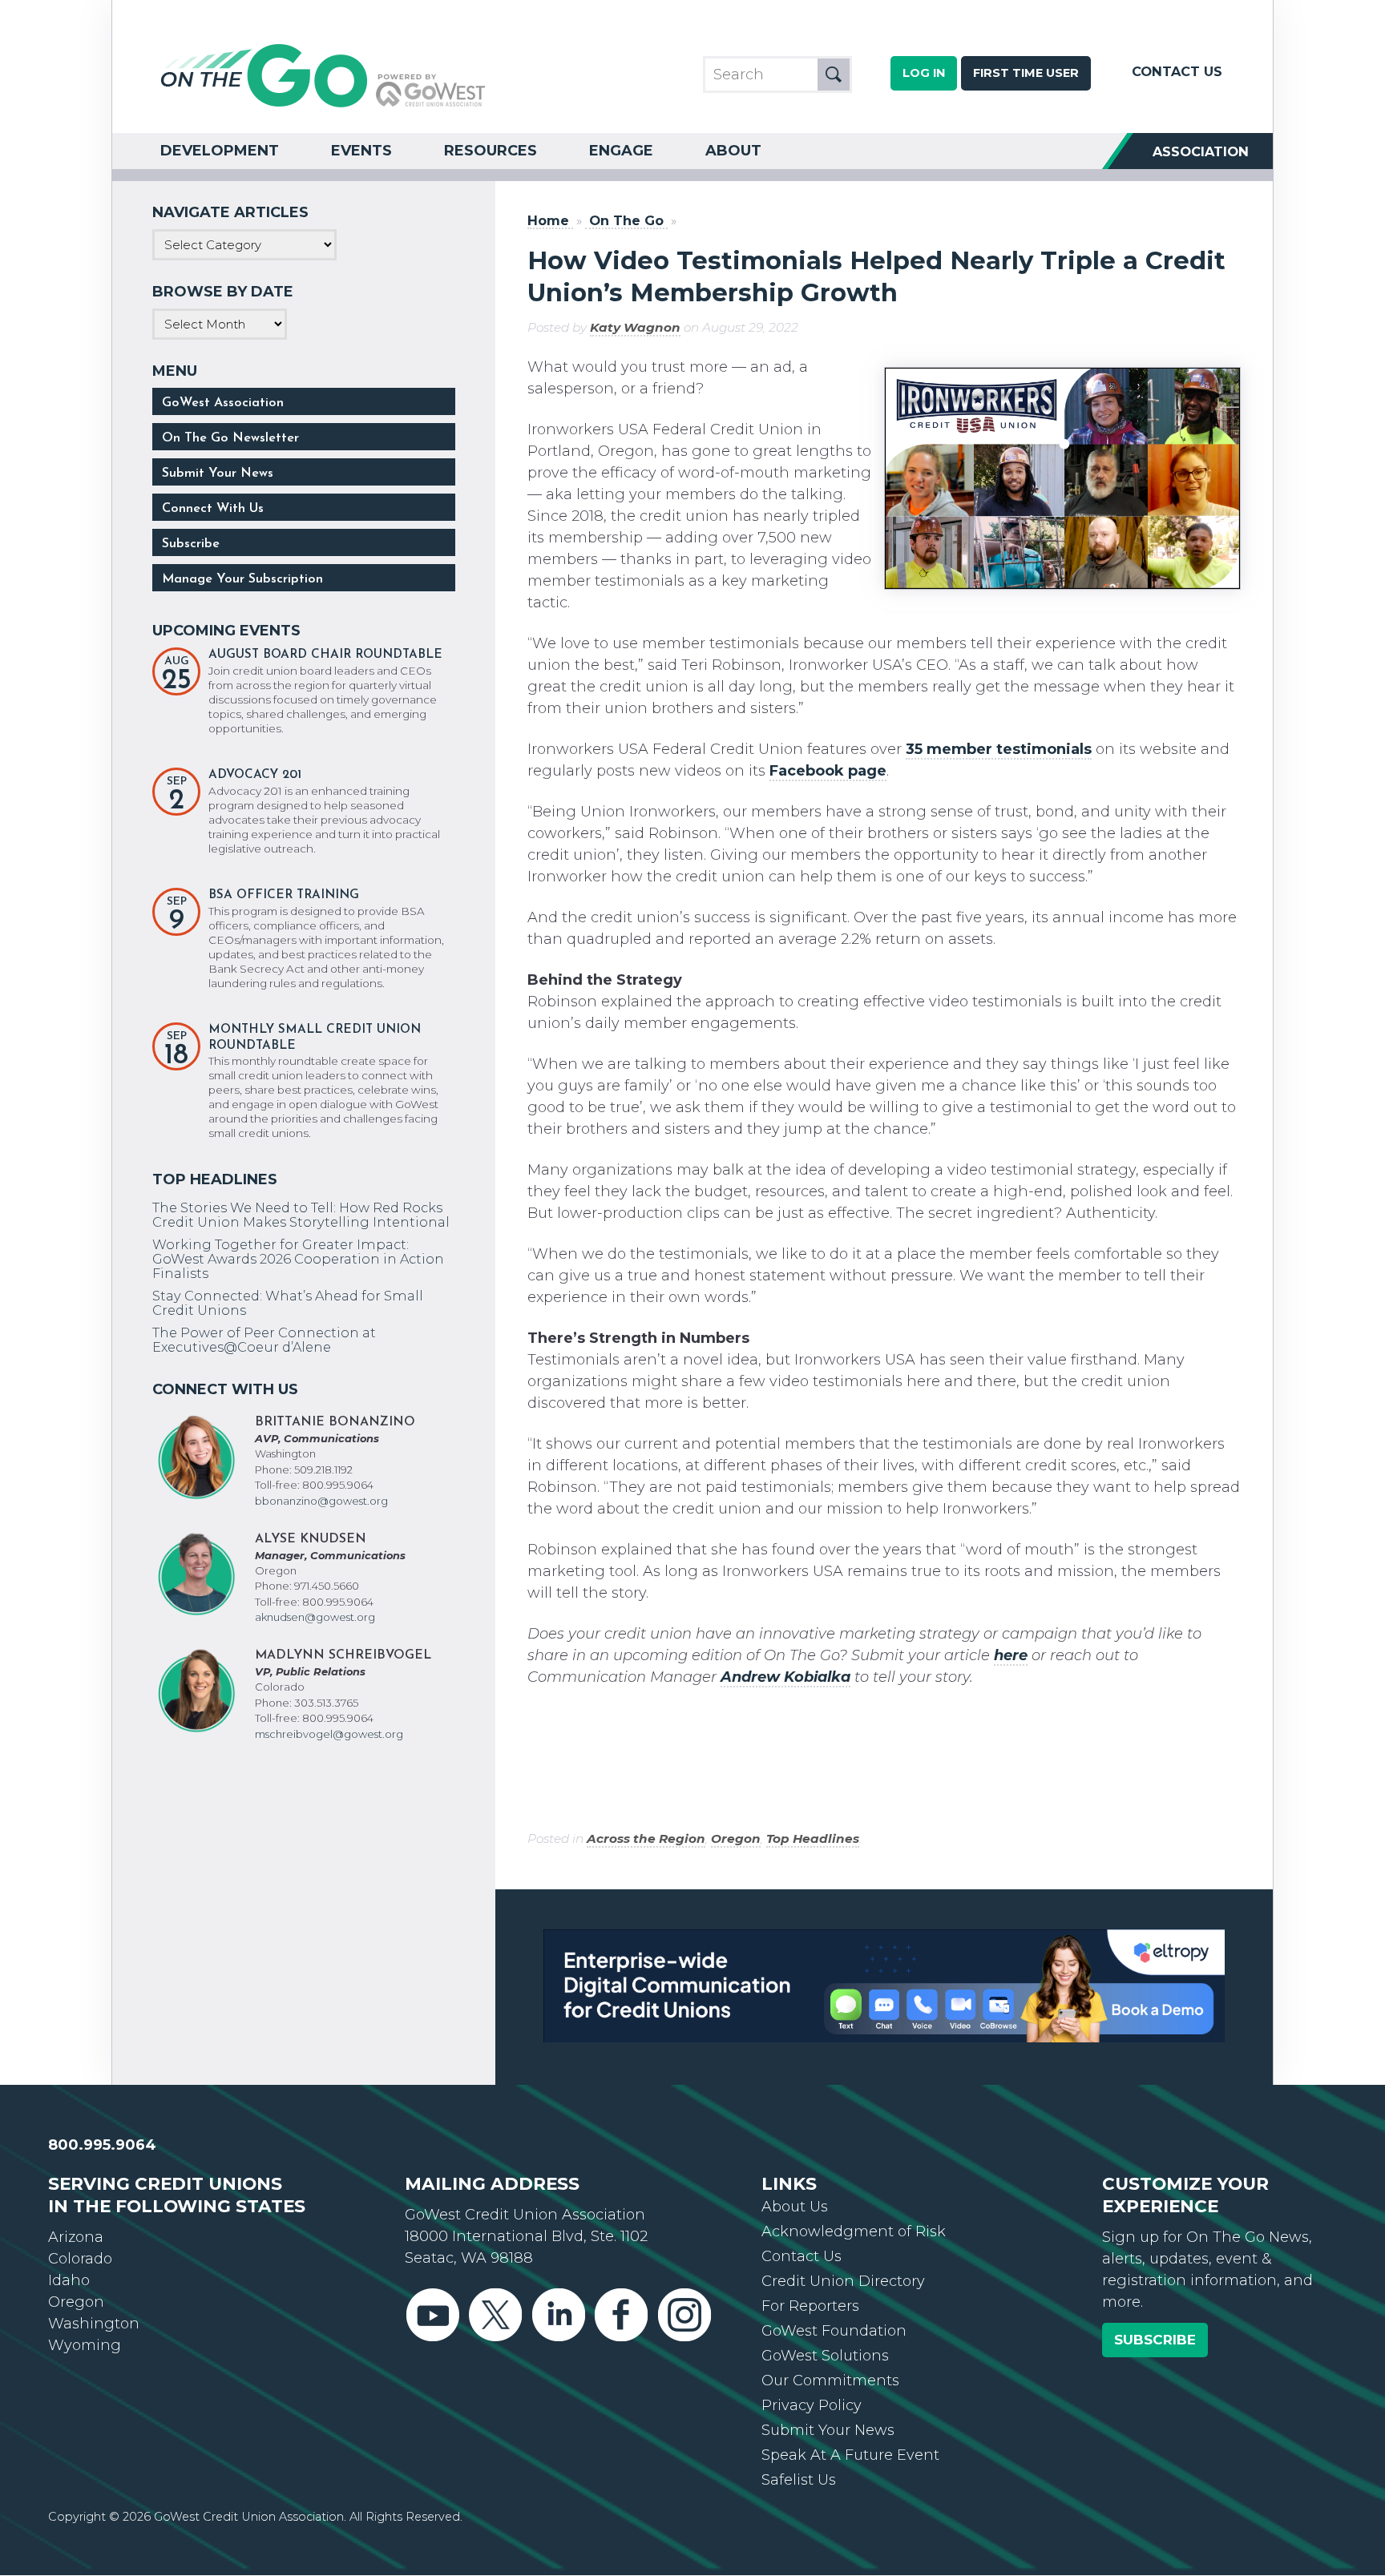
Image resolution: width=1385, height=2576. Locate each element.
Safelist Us (799, 2500)
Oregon (736, 1838)
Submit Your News (218, 474)
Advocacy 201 (255, 775)
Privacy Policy (812, 2425)
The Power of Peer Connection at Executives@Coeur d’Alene (264, 1340)
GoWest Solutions (825, 2376)
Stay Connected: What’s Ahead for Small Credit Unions (288, 1303)
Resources (491, 151)
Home (548, 221)
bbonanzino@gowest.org (321, 1501)
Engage (621, 151)
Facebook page (828, 771)
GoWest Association (223, 403)
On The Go (626, 221)
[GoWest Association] (323, 106)
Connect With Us (213, 509)
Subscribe (191, 544)
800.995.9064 (102, 2165)
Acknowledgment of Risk (854, 2251)
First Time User (1026, 73)
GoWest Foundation (834, 2351)
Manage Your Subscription (242, 579)
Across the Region (646, 1838)
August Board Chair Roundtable (325, 655)
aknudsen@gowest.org (315, 1617)
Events (361, 151)
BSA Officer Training (284, 895)
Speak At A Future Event (850, 2475)
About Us (795, 2227)
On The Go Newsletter (230, 438)
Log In (924, 73)
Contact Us (1177, 71)
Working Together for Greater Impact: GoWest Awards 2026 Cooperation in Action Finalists (298, 1259)
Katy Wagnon (635, 327)
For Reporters (810, 2326)
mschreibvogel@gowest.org (329, 1734)
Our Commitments (830, 2401)
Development (220, 151)
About (733, 151)
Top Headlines (813, 1838)
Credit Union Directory (843, 2301)
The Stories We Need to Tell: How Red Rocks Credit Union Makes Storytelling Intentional (301, 1215)
